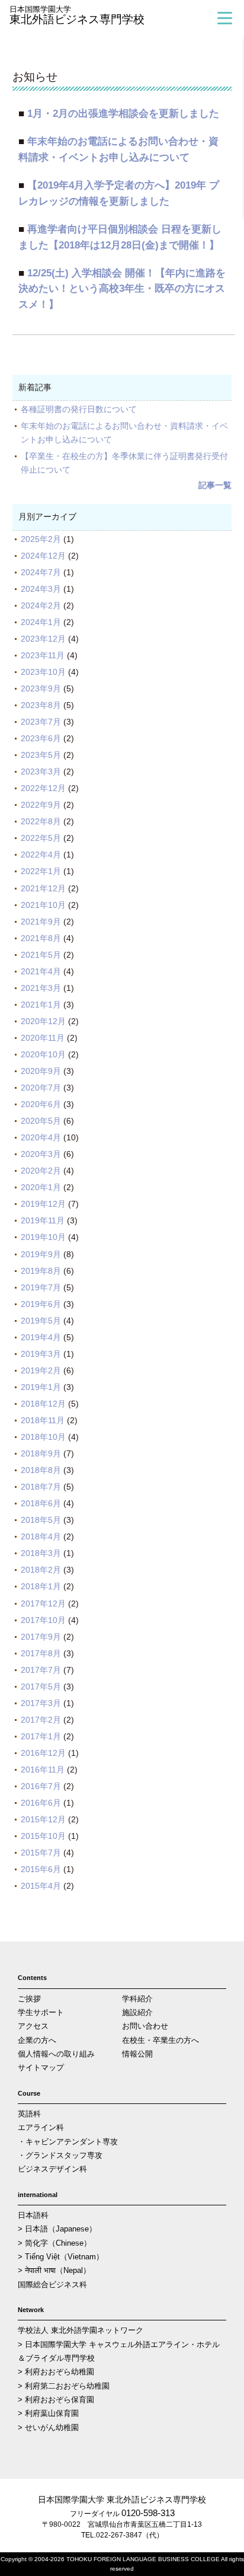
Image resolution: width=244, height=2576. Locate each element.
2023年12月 (43, 639)
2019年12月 (43, 1204)
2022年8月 (41, 821)
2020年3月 (41, 1154)
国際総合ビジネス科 (52, 2285)
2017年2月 (41, 1720)
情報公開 (137, 2054)
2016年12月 (43, 1753)
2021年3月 (41, 988)
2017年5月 (41, 1686)
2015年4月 (41, 1886)
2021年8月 (41, 938)
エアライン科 (41, 2127)
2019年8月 (41, 1271)
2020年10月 (43, 1054)
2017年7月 (41, 1670)
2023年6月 (41, 738)
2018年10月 (43, 1437)
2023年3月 (41, 771)
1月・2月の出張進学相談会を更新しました (123, 114)
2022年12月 (43, 788)
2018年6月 (41, 1503)
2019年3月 (41, 1354)
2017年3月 (41, 1703)
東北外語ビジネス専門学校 (77, 16)
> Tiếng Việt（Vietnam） (61, 2257)
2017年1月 (41, 1736)
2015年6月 (41, 1869)
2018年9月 (41, 1453)
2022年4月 (41, 855)
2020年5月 (41, 1121)
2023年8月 (41, 705)
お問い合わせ (145, 2026)
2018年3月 (41, 1553)
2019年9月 (41, 1254)
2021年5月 (41, 955)
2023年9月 (41, 688)
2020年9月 (41, 1071)
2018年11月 (43, 1420)
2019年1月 (41, 1387)
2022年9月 (41, 805)
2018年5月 (41, 1520)
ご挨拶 (29, 1999)
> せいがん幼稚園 (48, 2427)
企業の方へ (37, 2040)
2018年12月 (43, 1404)
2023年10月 (43, 672)
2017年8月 (41, 1653)
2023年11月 (43, 655)
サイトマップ (41, 2068)
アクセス (33, 2026)
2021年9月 (41, 922)
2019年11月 (43, 1220)
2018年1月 (41, 1586)
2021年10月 (43, 905)
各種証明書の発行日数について (79, 409)
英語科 (29, 2114)
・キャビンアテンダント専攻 (68, 2142)
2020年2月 (41, 1171)
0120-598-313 (148, 2513)
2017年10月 (43, 1620)
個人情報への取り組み (56, 2054)
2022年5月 (41, 838)
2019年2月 (41, 1370)
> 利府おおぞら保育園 (56, 2400)
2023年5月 (41, 755)
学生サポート (41, 2012)
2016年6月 (41, 1803)
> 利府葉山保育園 (48, 2413)
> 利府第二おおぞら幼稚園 (64, 2386)
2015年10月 (43, 1836)
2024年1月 (41, 622)
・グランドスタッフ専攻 (60, 2155)
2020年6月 (41, 1104)
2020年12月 (43, 1021)
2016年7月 (41, 1786)
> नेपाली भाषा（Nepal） (54, 2270)
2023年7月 (41, 722)
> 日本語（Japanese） (57, 2229)
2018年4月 (41, 1536)
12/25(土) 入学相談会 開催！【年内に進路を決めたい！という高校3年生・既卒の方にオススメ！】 (122, 289)
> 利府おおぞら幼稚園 (56, 2372)
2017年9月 (41, 1637)
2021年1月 (41, 1005)
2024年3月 (41, 589)
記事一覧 (215, 485)
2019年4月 (41, 1337)
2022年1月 (41, 871)
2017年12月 (43, 1603)
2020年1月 (41, 1187)
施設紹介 (137, 2012)
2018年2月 (41, 1570)
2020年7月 (41, 1088)
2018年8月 (41, 1470)
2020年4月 (41, 1137)
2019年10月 (43, 1237)
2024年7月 (41, 572)
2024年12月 (43, 556)
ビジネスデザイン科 (52, 2169)
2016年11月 (43, 1770)
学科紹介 (137, 1999)
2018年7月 (41, 1487)
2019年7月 (41, 1287)
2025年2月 (41, 539)
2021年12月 (43, 888)
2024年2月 (41, 605)
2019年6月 (41, 1304)
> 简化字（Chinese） (54, 2243)
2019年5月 (41, 1321)
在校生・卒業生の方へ (160, 2040)
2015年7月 (41, 1853)
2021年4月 (41, 971)
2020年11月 (43, 1038)
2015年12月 (43, 1819)
